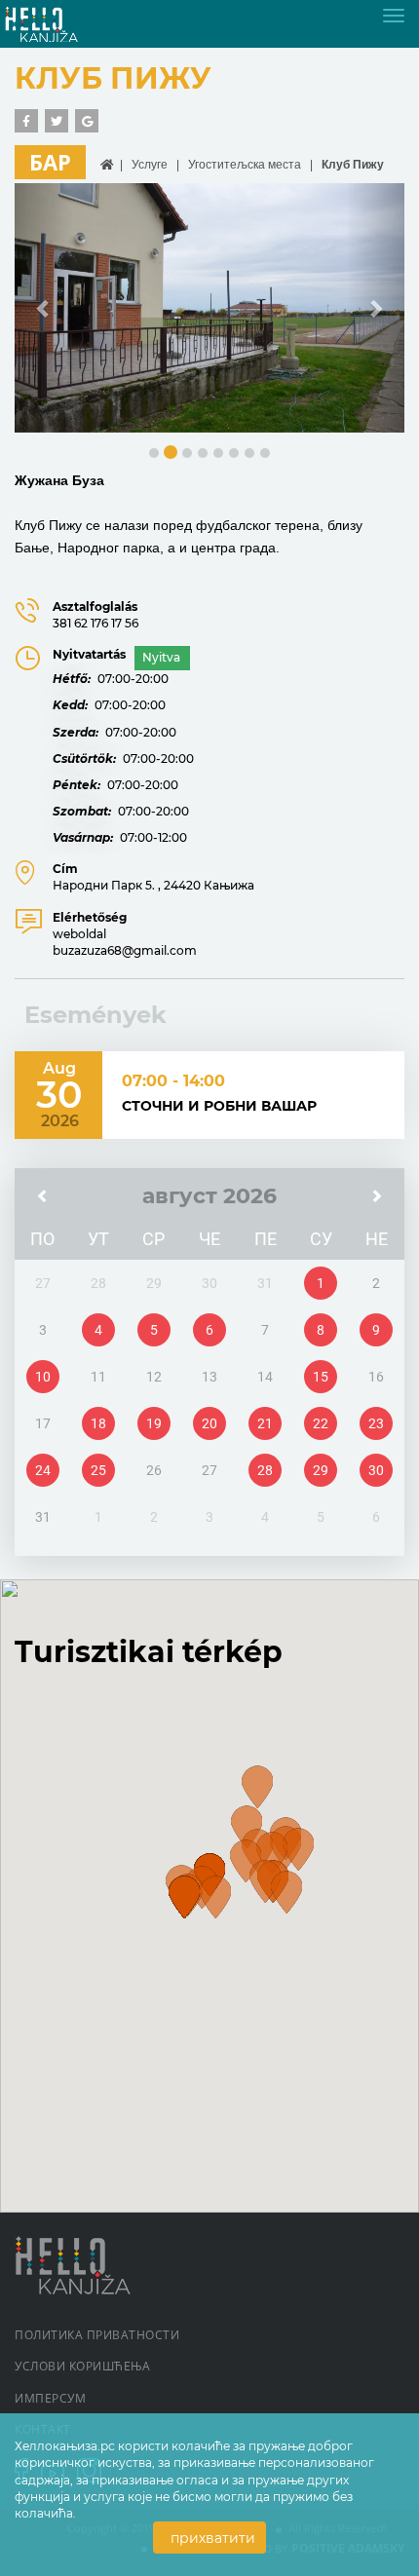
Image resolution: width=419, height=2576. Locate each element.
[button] (44, 308)
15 (321, 1377)
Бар (50, 162)
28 (265, 1470)
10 (43, 1377)
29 (321, 1470)
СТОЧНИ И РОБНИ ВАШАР (219, 1106)
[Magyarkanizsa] (57, 23)
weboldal (79, 934)
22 (321, 1423)
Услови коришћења (82, 2366)
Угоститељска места (245, 165)
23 (376, 1423)
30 (376, 1470)
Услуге (150, 165)
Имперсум (50, 2398)
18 (98, 1423)
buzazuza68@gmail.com (125, 950)
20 (209, 1423)
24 (43, 1470)
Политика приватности (97, 2335)
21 (265, 1423)
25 (98, 1470)
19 (154, 1423)
